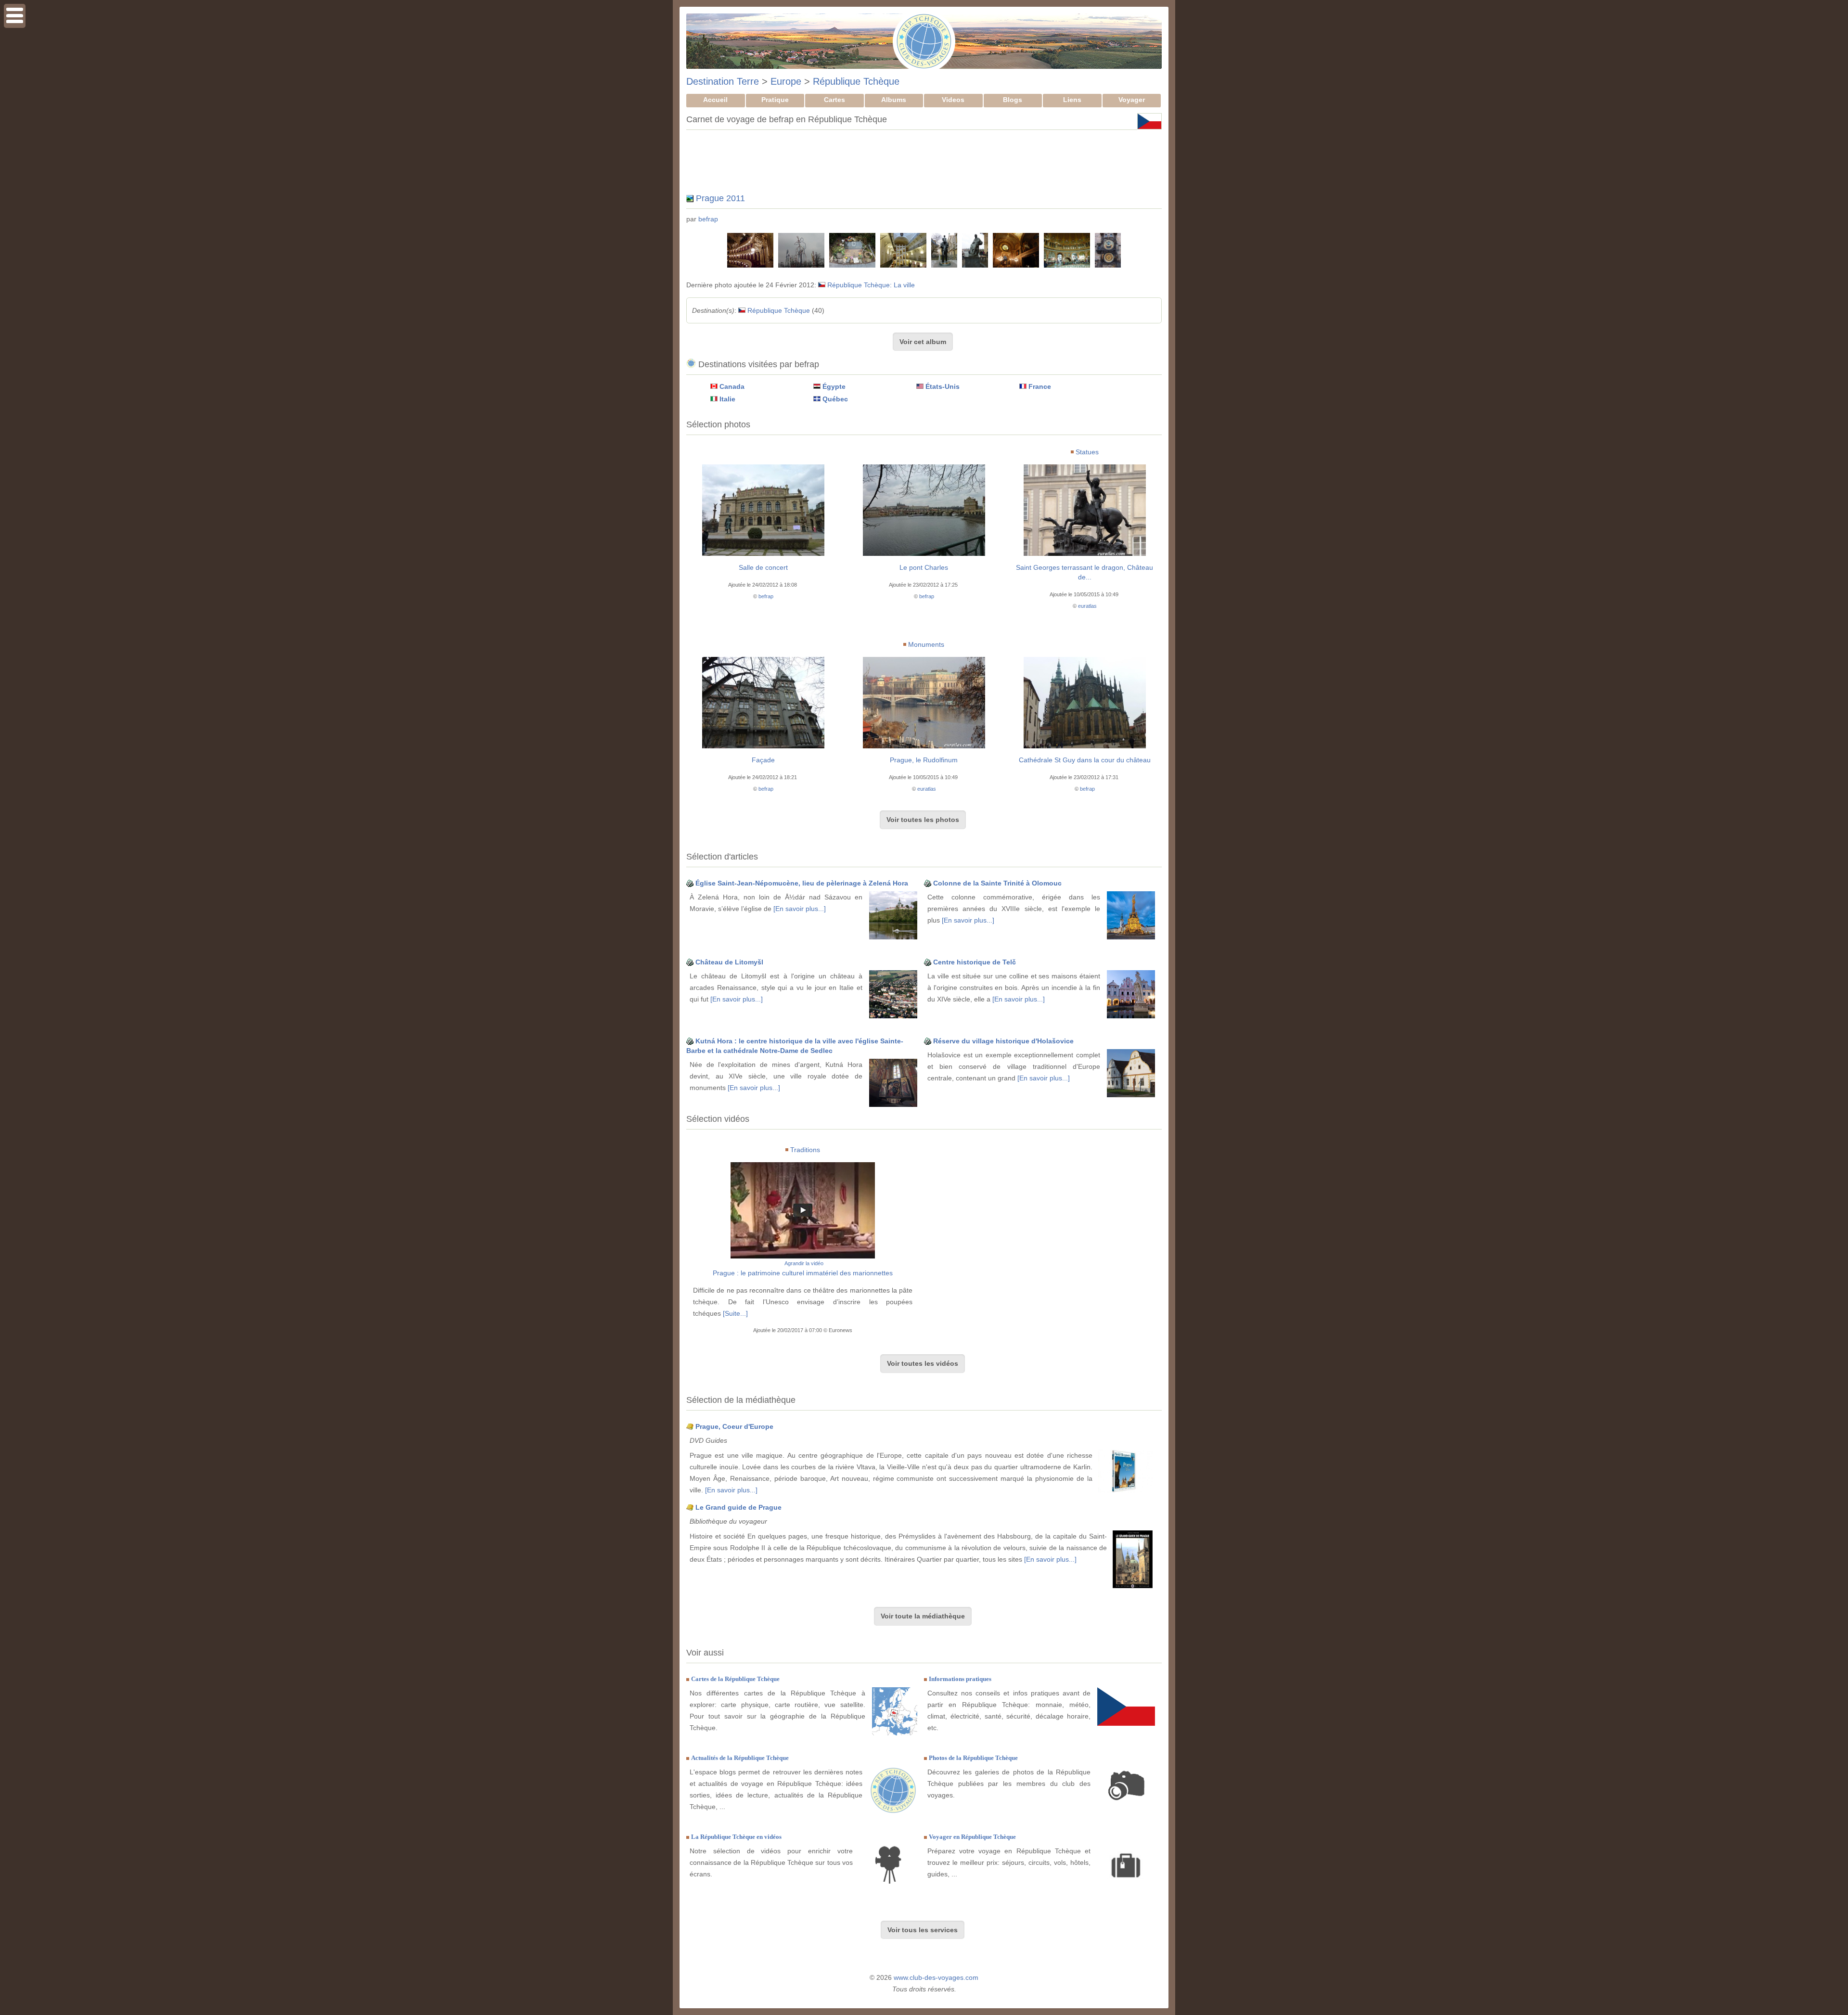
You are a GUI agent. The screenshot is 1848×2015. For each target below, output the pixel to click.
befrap (708, 219)
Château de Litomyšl (729, 962)
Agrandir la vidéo (804, 1263)
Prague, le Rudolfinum (924, 760)
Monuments (926, 644)
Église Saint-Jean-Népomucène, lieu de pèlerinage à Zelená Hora (802, 883)
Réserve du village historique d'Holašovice (1003, 1041)
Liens (1072, 100)
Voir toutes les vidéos (923, 1363)
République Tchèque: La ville (871, 285)
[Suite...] (735, 1313)
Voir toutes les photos (923, 820)
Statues (1087, 452)
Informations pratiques (960, 1679)
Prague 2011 (720, 198)
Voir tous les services (923, 1930)
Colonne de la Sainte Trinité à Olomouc (997, 883)
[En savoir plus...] (800, 909)
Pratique (775, 100)
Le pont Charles (924, 567)
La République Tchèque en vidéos (736, 1837)
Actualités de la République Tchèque (740, 1758)
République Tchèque (856, 81)
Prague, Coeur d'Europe (734, 1426)
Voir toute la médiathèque (923, 1616)
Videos (953, 100)
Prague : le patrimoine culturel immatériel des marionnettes (803, 1273)
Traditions (805, 1150)
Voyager (1132, 100)
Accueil (715, 100)
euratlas (1087, 606)
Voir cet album (923, 342)
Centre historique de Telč (975, 962)
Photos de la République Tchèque (973, 1758)
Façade (763, 760)
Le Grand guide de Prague (738, 1507)
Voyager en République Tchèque (972, 1837)
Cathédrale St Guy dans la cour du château (1085, 760)
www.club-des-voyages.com (936, 1977)
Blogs (1013, 100)
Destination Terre (723, 81)
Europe (786, 81)
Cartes (834, 100)
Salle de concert (763, 567)
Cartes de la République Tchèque (735, 1679)
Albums (894, 100)
